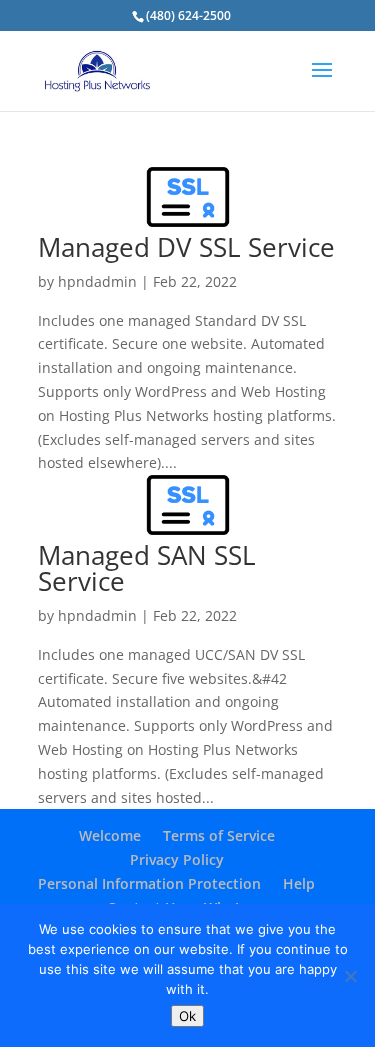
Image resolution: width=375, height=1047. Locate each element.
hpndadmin (97, 281)
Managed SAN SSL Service (147, 568)
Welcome (110, 835)
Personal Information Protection (149, 883)
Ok (187, 1016)
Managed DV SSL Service (186, 247)
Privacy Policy (177, 859)
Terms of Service (219, 835)
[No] (350, 976)
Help (299, 883)
